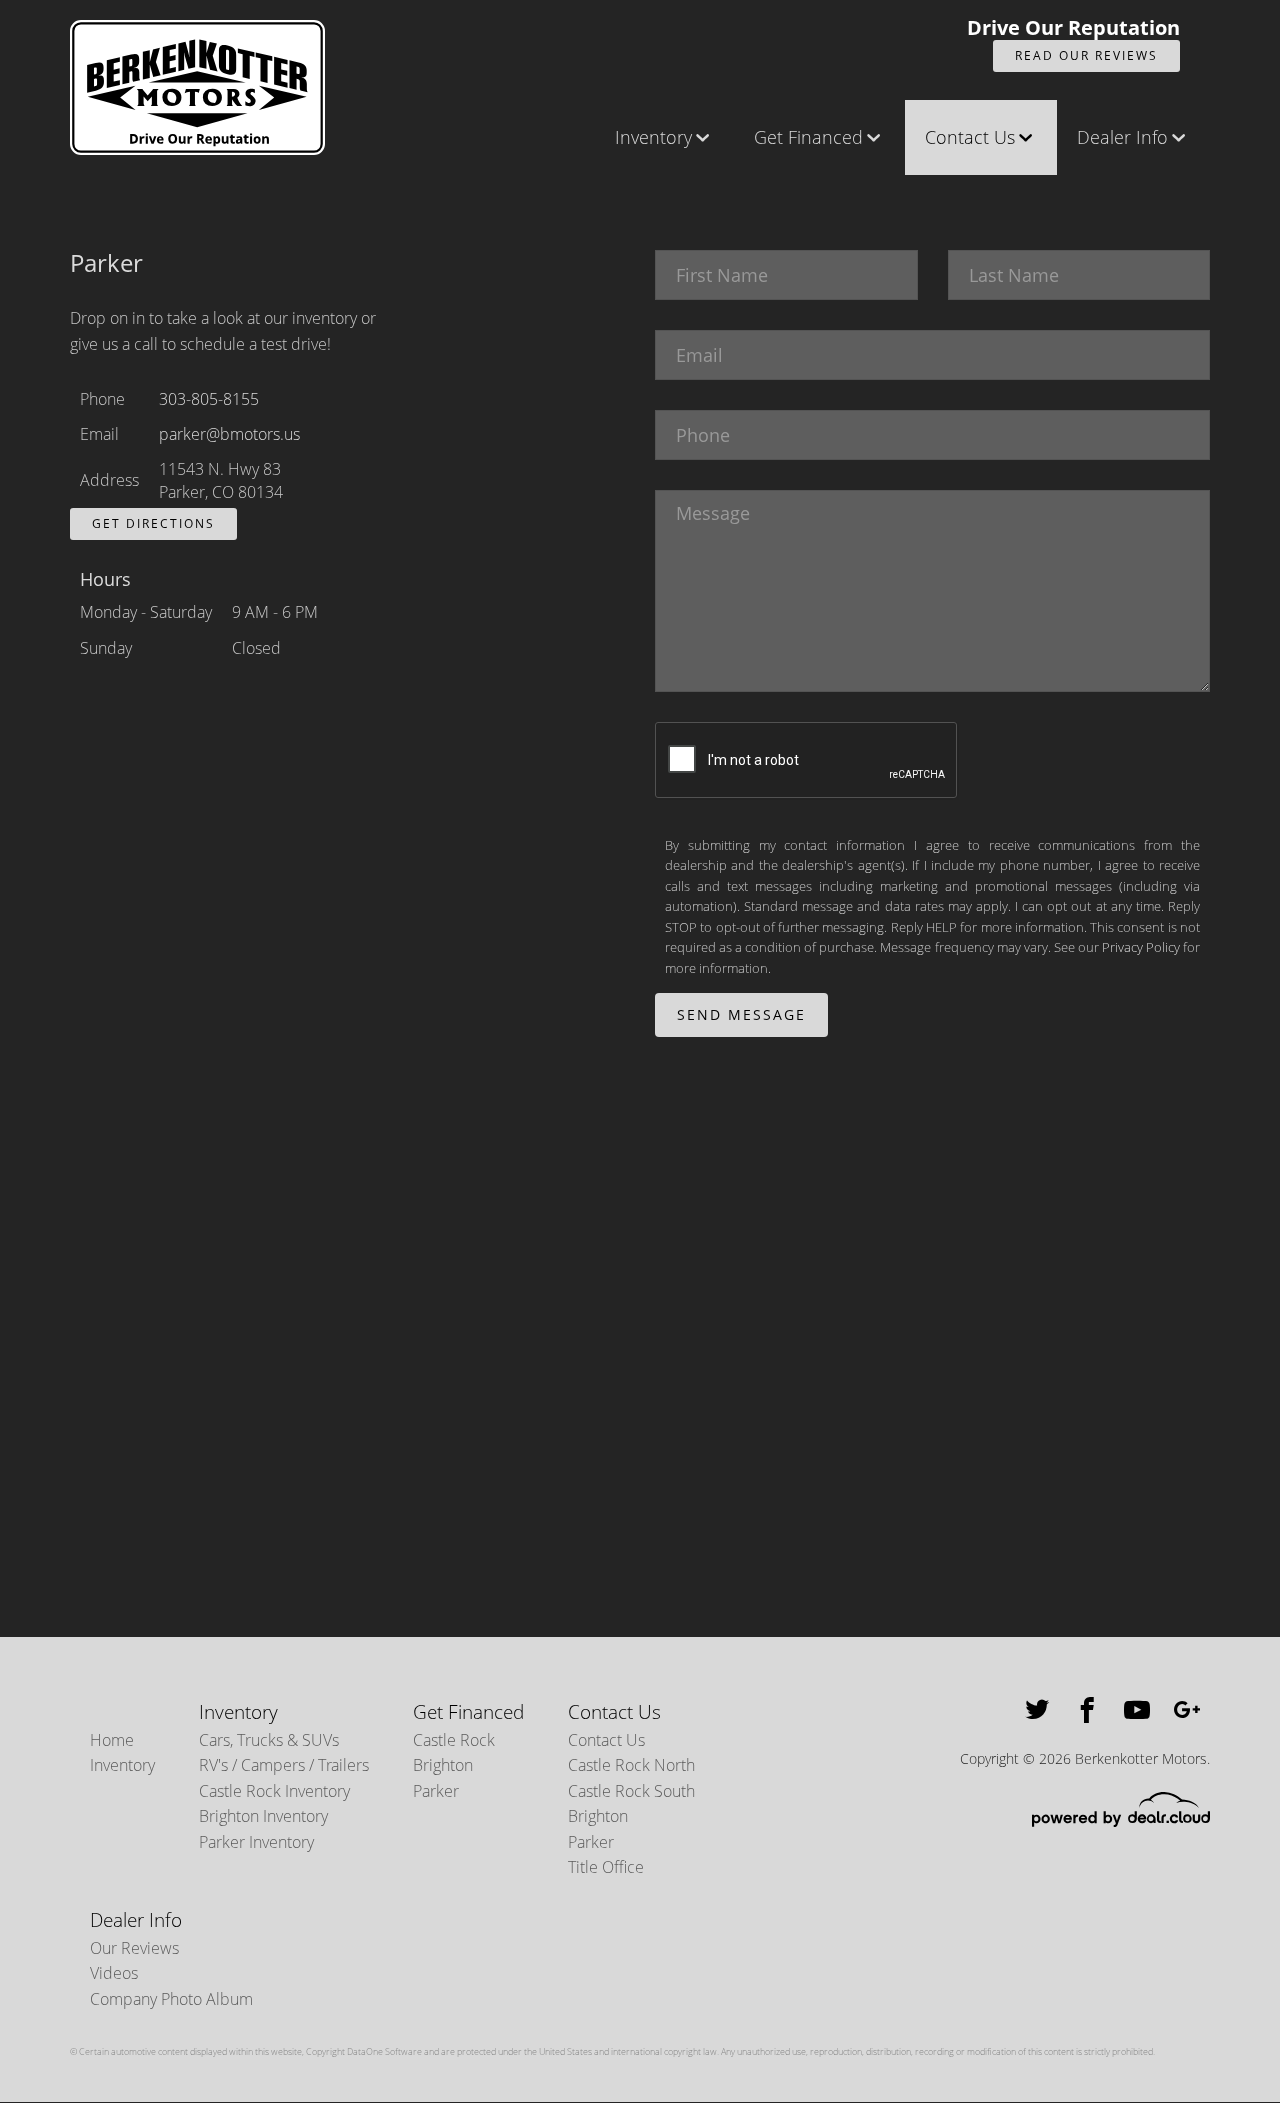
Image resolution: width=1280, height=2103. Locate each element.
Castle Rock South (631, 1791)
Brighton (443, 1765)
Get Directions (153, 523)
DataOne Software (384, 2051)
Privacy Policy (1141, 947)
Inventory (653, 137)
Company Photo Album (171, 1999)
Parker (436, 1791)
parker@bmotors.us (229, 434)
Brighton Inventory (263, 1816)
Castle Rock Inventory (274, 1791)
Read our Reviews (1086, 55)
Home (112, 1740)
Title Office (606, 1867)
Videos (114, 1973)
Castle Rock (454, 1740)
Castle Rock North (631, 1765)
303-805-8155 (209, 399)
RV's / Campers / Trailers (284, 1765)
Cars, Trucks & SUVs (269, 1740)
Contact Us (970, 137)
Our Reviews (134, 1948)
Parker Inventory (256, 1842)
